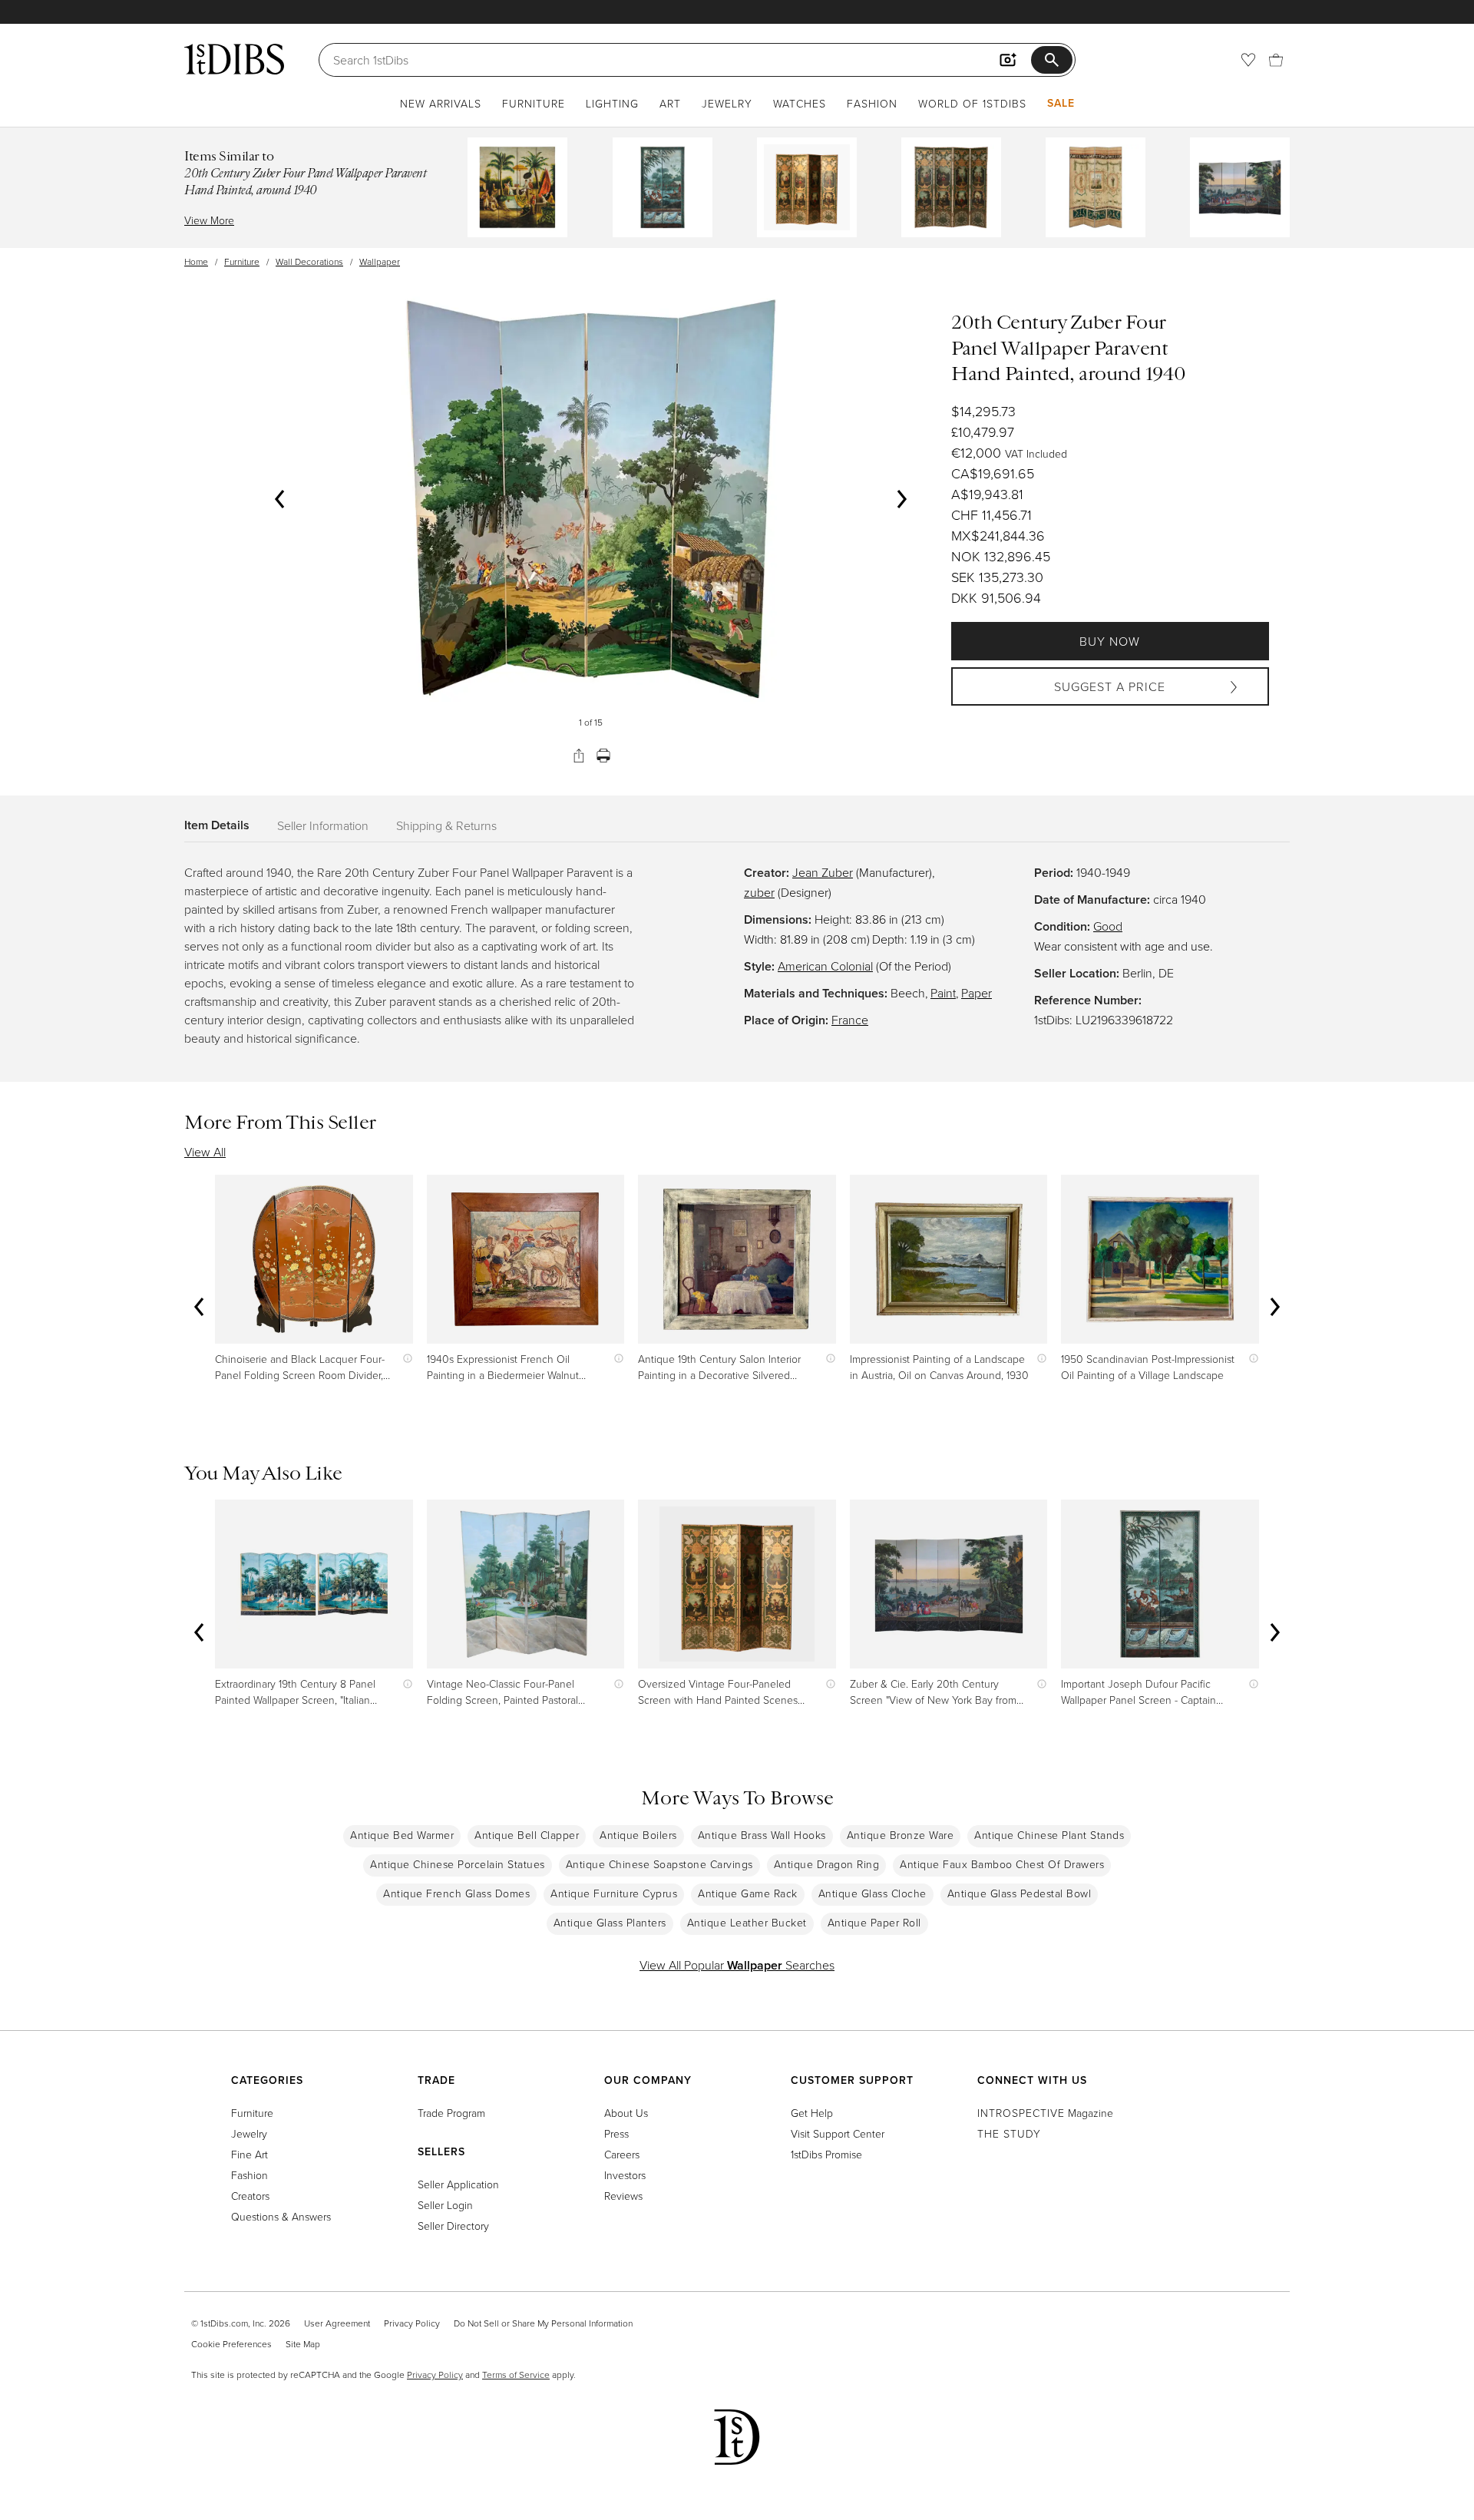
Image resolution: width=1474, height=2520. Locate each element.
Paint (943, 993)
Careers (622, 2154)
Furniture (534, 103)
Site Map (303, 2344)
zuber (759, 892)
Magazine (1045, 2113)
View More (209, 220)
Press (616, 2133)
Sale (1061, 103)
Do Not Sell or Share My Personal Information (543, 2323)
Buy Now (1110, 641)
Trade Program (451, 2113)
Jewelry (727, 103)
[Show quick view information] (404, 1359)
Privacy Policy (412, 2323)
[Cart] (1276, 60)
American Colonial (825, 966)
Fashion (872, 103)
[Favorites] (1248, 60)
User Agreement (337, 2323)
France (850, 1020)
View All (205, 1152)
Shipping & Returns (446, 825)
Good (1108, 926)
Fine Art (250, 2154)
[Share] (579, 756)
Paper (977, 993)
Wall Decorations (309, 261)
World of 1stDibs (972, 103)
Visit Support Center (838, 2133)
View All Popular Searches (737, 1965)
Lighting (612, 103)
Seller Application (458, 2184)
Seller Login (445, 2205)
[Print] (603, 756)
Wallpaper (380, 261)
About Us (626, 2113)
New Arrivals (441, 103)
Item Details (217, 825)
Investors (625, 2175)
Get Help (812, 2113)
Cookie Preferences (231, 2344)
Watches (800, 103)
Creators (250, 2196)
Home (196, 261)
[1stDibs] (234, 59)
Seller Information (323, 825)
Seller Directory (453, 2226)
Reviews (623, 2196)
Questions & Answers (281, 2216)
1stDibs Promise (826, 2154)
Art (670, 103)
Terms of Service (516, 2374)
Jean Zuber (823, 872)
